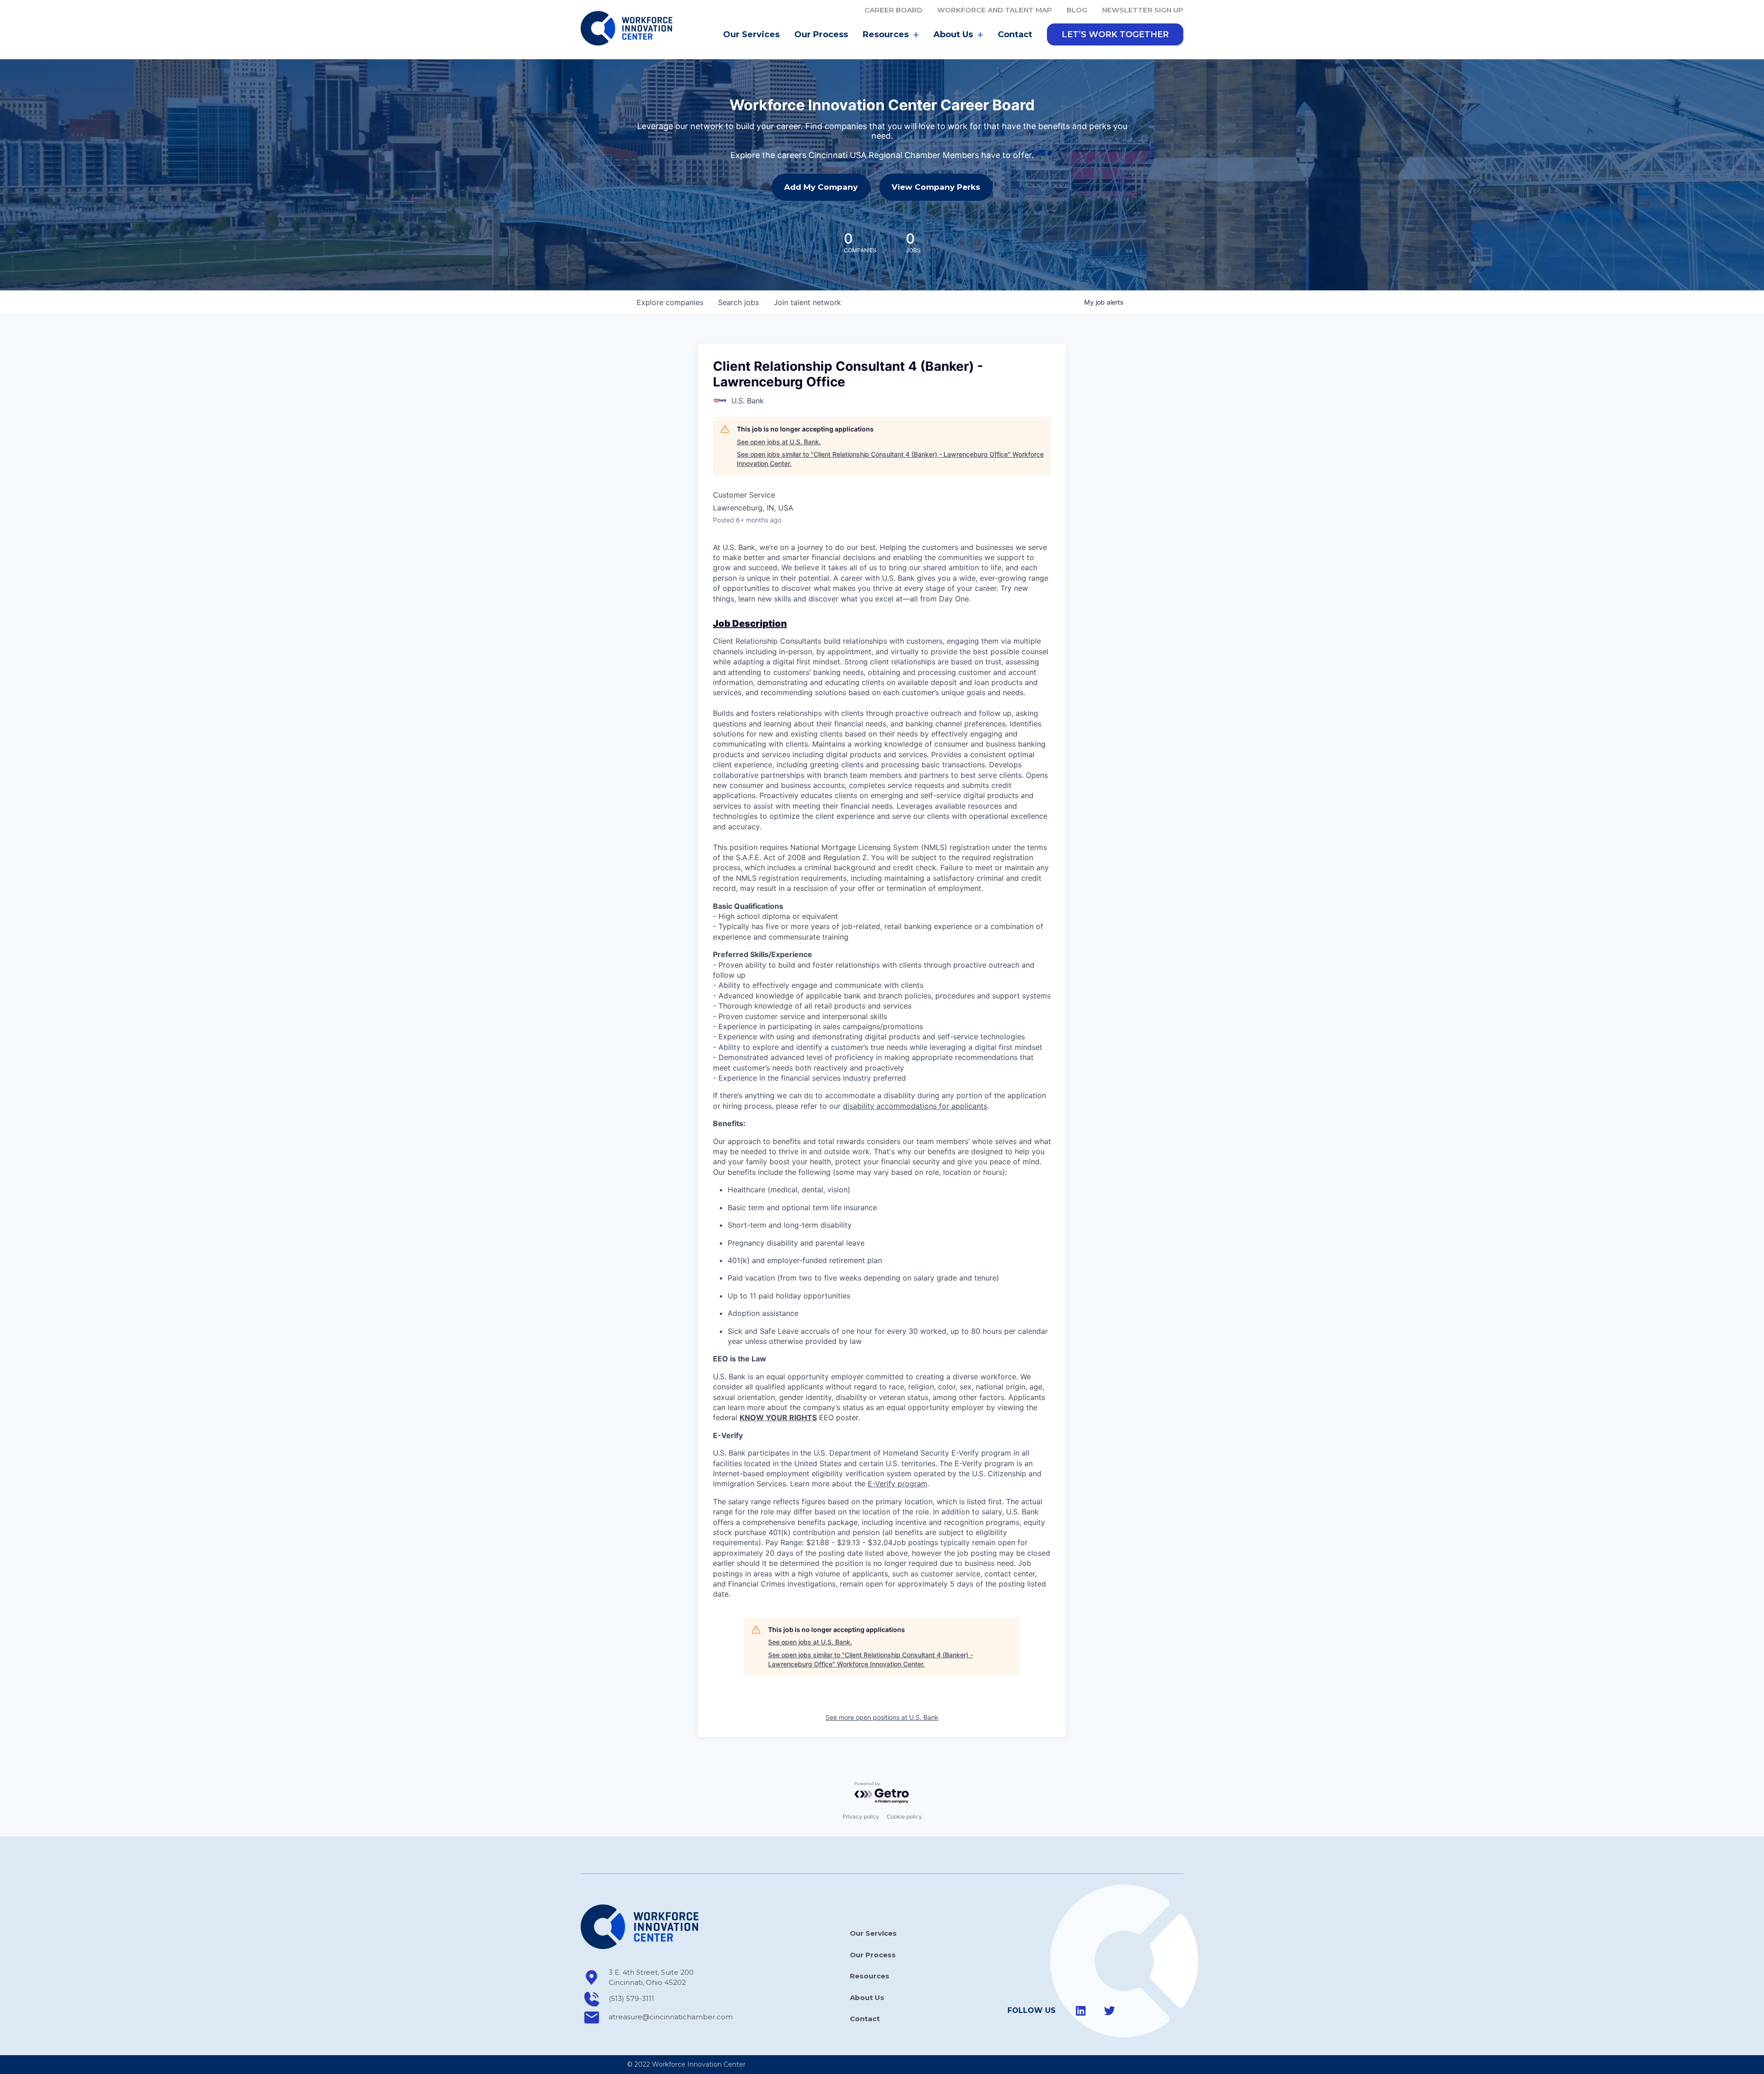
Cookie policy (904, 1816)
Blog (1077, 10)
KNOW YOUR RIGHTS (778, 1417)
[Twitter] (1109, 2011)
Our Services (751, 34)
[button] (1115, 34)
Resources (870, 1976)
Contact (1015, 34)
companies (670, 302)
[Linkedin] (1081, 2011)
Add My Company (821, 187)
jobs (738, 302)
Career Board (893, 10)
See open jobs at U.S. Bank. (779, 442)
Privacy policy (861, 1816)
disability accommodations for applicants (915, 1106)
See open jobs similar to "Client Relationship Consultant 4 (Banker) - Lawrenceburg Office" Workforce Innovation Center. (890, 459)
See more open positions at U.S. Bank (882, 1717)
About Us (867, 1997)
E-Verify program (898, 1484)
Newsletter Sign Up (1143, 10)
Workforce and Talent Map (995, 10)
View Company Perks (936, 187)
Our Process (821, 34)
